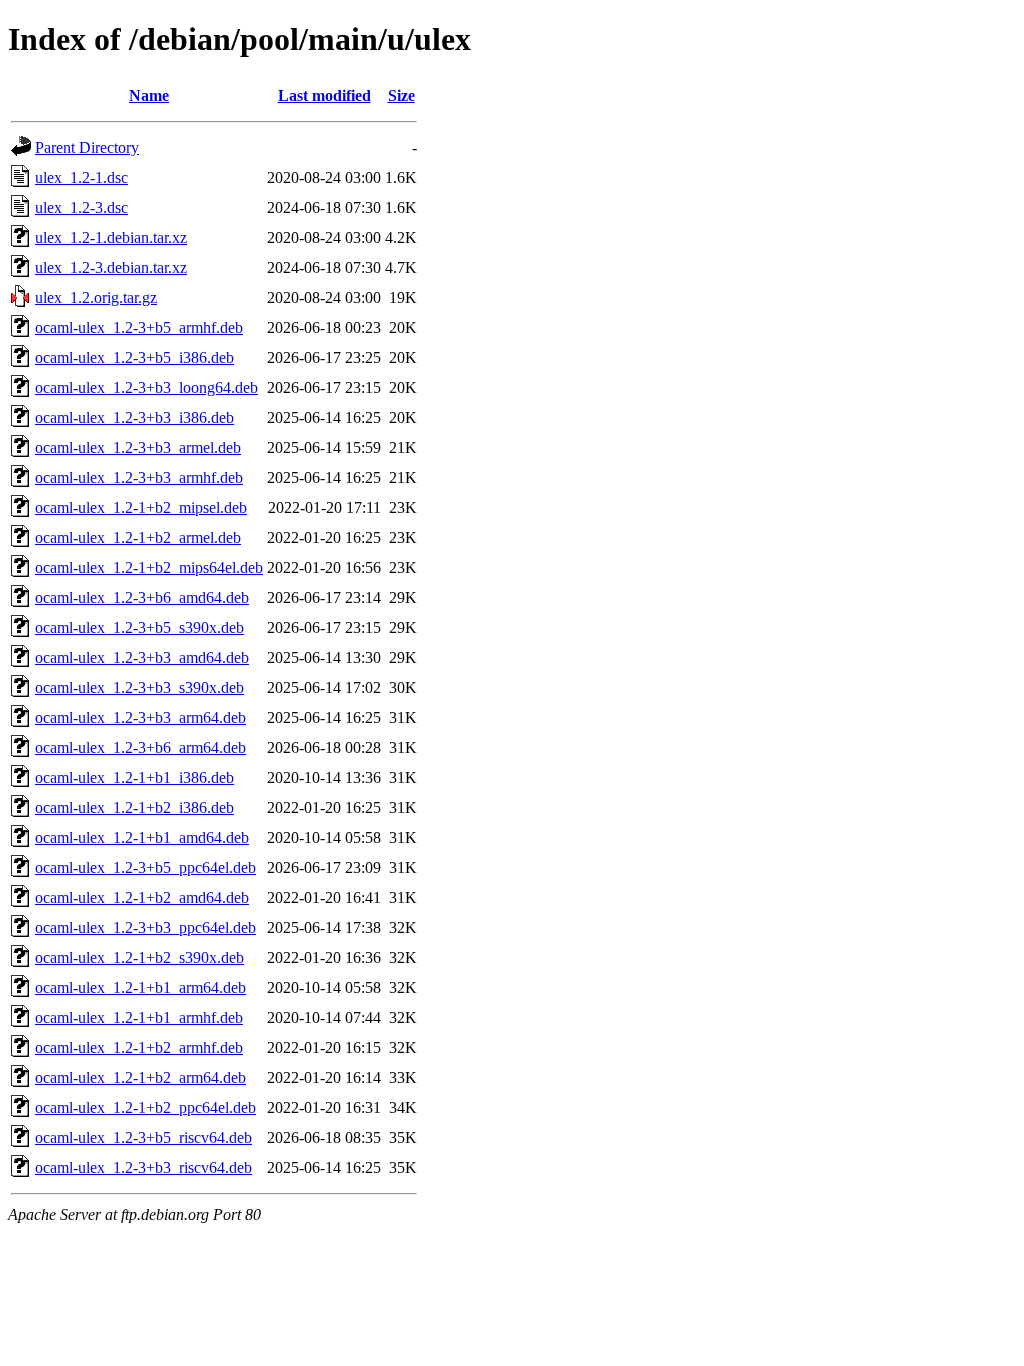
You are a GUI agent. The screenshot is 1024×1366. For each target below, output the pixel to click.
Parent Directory (87, 147)
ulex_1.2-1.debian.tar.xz (111, 237)
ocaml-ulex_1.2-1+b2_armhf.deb (139, 1047)
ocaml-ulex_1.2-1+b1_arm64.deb (140, 987)
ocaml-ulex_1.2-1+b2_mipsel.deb (141, 507)
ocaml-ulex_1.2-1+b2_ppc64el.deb (145, 1107)
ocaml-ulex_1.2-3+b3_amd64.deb (142, 657)
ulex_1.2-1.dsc (81, 177)
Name (149, 95)
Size (401, 95)
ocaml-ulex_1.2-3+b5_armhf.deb (139, 327)
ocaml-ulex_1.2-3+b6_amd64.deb (142, 597)
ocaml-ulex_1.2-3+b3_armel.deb (138, 447)
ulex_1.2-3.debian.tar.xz (111, 267)
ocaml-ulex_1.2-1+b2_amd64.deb (142, 897)
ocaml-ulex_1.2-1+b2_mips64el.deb (149, 567)
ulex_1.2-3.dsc (81, 207)
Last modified (324, 95)
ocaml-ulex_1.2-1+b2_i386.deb (134, 807)
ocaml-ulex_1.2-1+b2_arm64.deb (140, 1077)
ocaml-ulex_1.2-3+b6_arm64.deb (140, 747)
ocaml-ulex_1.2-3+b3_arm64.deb (140, 717)
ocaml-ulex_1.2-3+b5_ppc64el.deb (145, 867)
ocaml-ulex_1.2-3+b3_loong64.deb (146, 387)
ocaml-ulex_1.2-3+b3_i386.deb (134, 417)
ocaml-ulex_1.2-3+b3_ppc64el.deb (145, 927)
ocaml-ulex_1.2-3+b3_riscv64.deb (143, 1167)
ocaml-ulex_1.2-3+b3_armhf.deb (139, 477)
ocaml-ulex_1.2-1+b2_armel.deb (138, 537)
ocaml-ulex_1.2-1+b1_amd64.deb (142, 837)
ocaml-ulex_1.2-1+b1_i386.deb (134, 777)
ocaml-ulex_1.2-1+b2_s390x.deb (139, 957)
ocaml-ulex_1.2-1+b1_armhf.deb (139, 1017)
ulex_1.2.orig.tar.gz (96, 297)
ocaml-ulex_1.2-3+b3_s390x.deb (139, 687)
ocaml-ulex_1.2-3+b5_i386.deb (134, 357)
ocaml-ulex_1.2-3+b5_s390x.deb (139, 627)
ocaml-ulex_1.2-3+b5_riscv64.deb (143, 1137)
